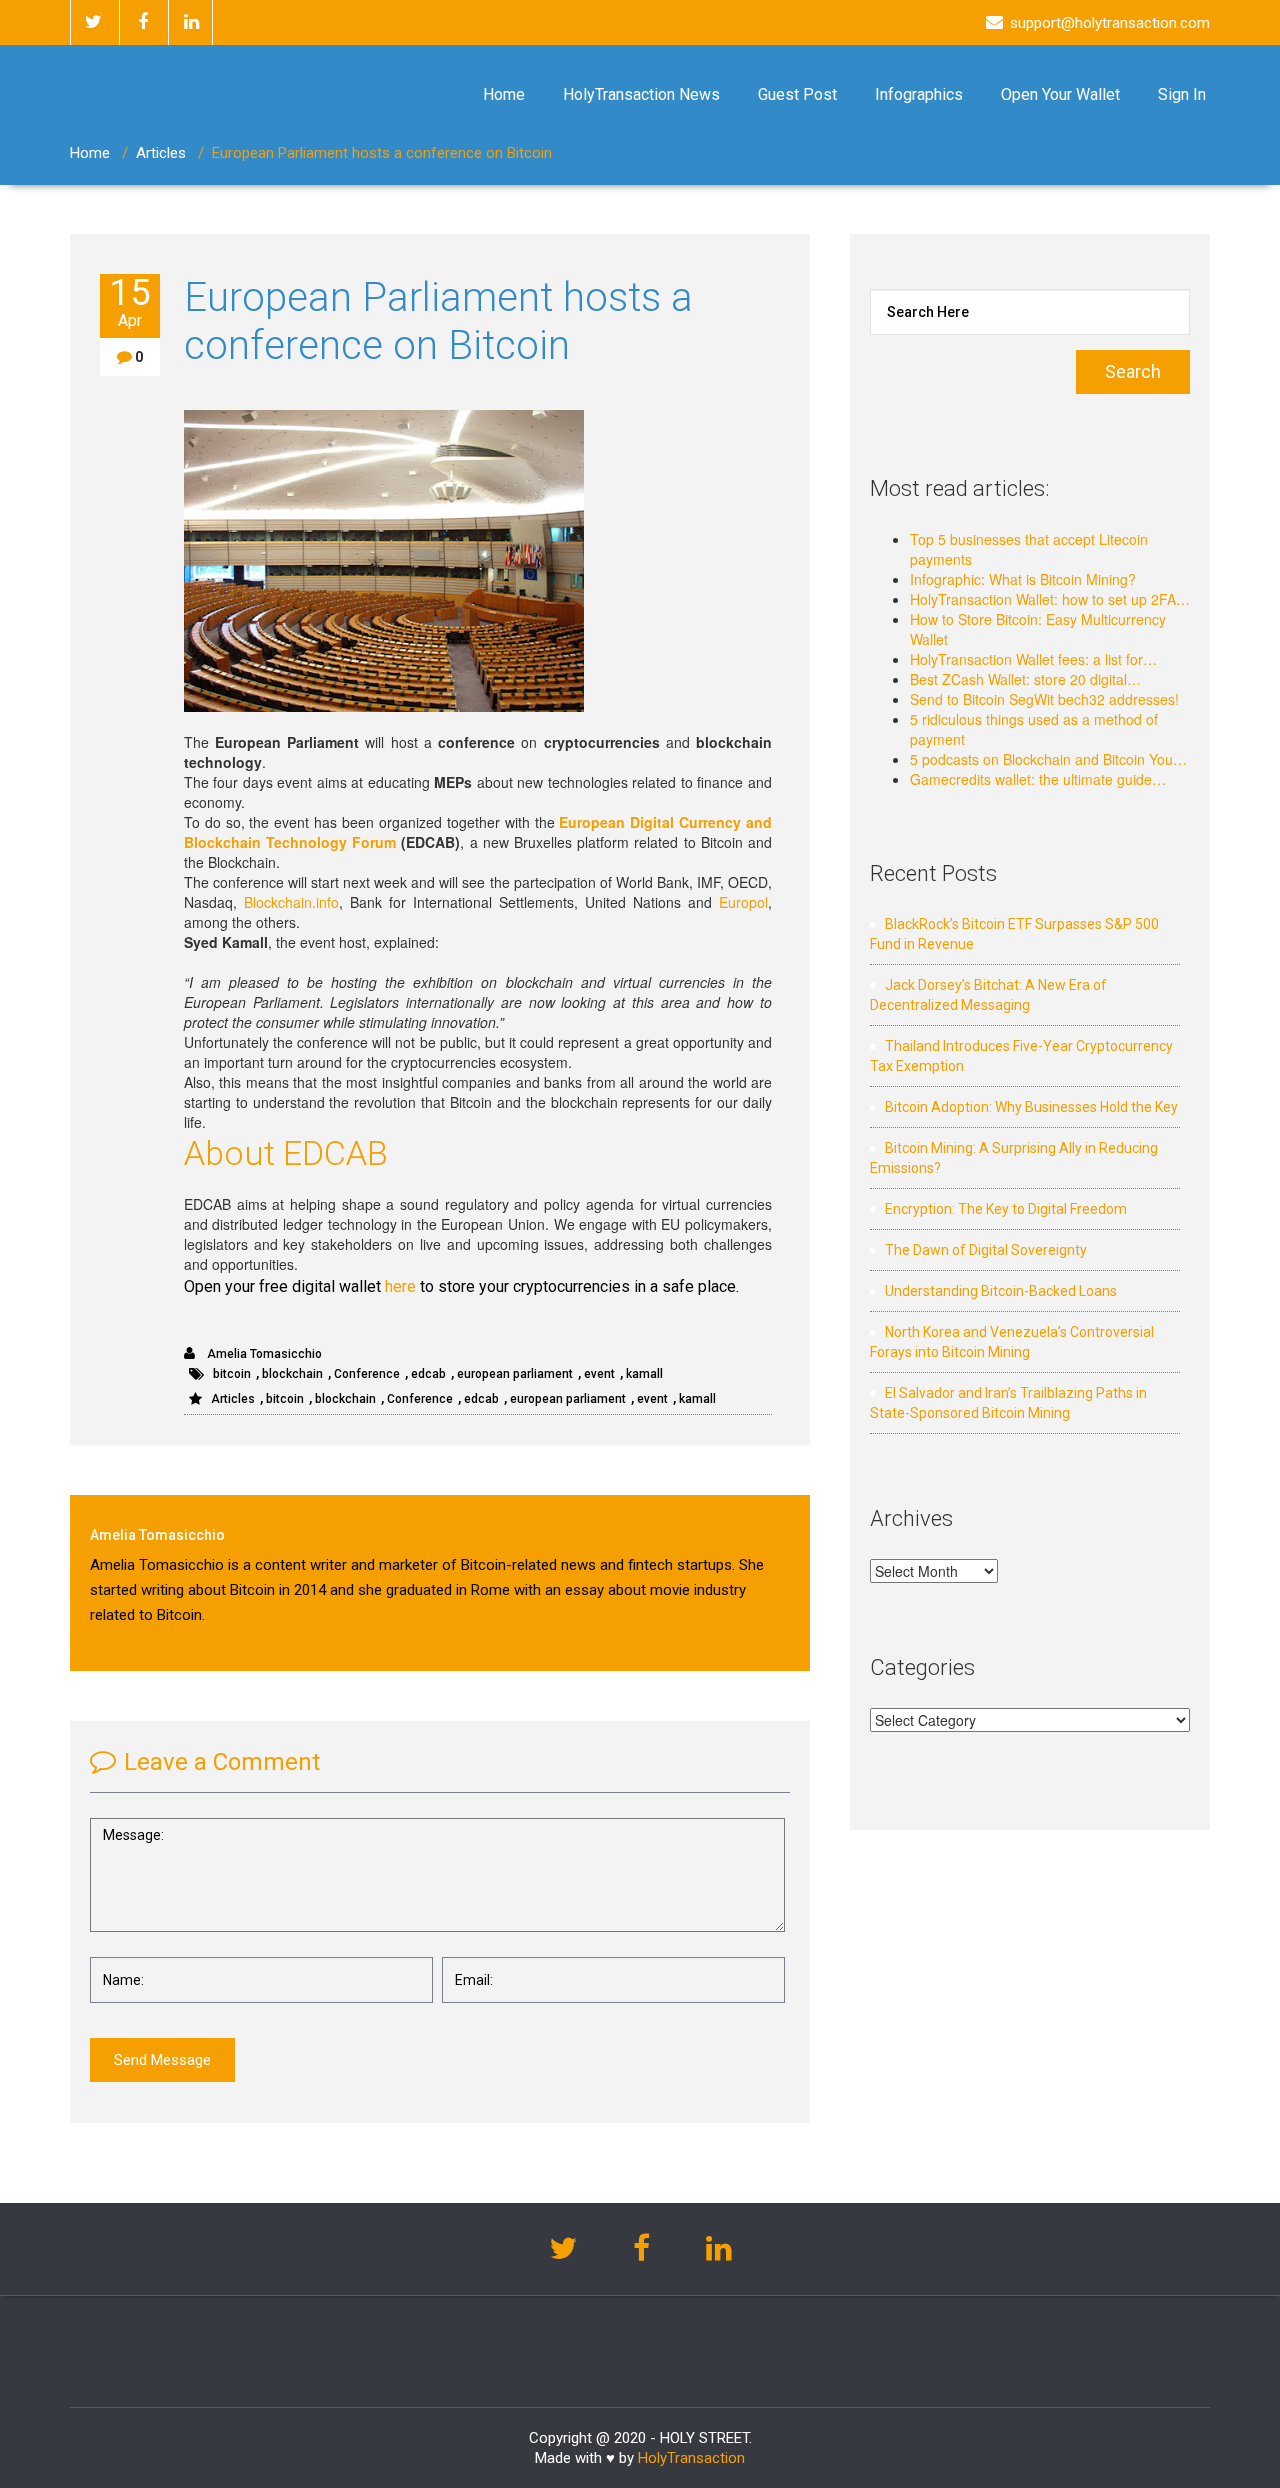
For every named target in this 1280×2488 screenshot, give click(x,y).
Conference (367, 1374)
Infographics (919, 94)
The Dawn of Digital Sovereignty (986, 1250)
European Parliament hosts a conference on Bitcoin (438, 321)
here (400, 1286)
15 (130, 302)
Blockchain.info (291, 902)
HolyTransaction (691, 2458)
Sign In (1182, 94)
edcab (428, 1374)
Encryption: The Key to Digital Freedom (1006, 1209)
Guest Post (797, 94)
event (599, 1374)
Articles (161, 153)
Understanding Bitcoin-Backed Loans (1001, 1291)
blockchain (292, 1374)
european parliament (515, 1374)
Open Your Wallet (1060, 94)
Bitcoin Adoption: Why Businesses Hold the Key (1031, 1107)
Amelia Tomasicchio (263, 1354)
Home (504, 94)
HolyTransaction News (641, 94)
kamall (644, 1374)
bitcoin (232, 1374)
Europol (743, 902)
